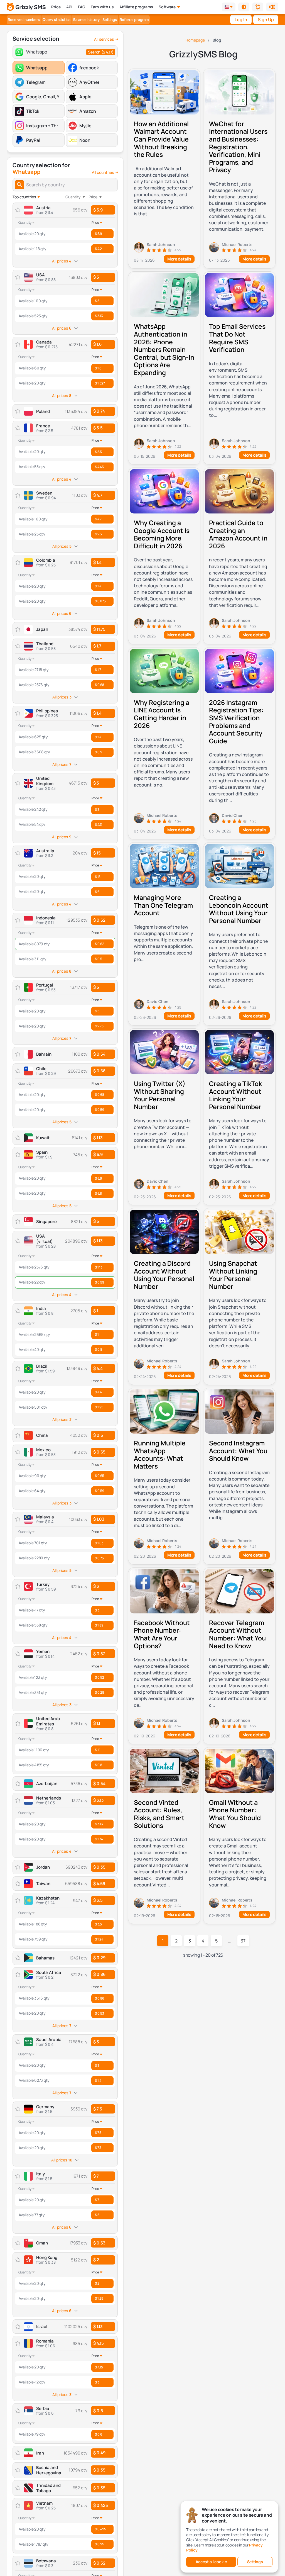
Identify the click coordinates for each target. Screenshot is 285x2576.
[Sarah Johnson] (164, 247)
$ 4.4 (98, 1368)
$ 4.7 (98, 495)
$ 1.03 (99, 1519)
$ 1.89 (99, 1625)
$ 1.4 (97, 562)
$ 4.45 (99, 467)
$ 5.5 (98, 428)
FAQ (82, 7)
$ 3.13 (99, 316)
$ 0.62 (99, 920)
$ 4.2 (98, 249)
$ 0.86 (99, 1974)
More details (179, 259)
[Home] (26, 7)
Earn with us (102, 7)
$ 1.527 (100, 383)
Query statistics (56, 20)
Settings (110, 20)
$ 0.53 (99, 2013)
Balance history (86, 20)
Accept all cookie (211, 2562)
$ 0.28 (99, 1692)
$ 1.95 (99, 1407)
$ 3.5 (98, 1900)
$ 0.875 (100, 601)
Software (167, 7)
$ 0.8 (99, 1349)
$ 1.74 (99, 1839)
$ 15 (97, 853)
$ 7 (96, 2176)
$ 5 (96, 277)
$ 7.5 (98, 2109)
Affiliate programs (136, 7)
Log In (241, 20)
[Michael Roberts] (239, 247)
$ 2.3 (98, 534)
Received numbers (24, 20)
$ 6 (97, 892)
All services (104, 39)
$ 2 (96, 2260)
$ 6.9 (98, 1154)
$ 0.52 (99, 1654)
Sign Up (266, 20)
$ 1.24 (99, 1939)
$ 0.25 (99, 2544)
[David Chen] (239, 818)
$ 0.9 (99, 752)
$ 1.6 (97, 344)
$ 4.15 (99, 2343)
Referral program (134, 20)
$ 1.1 (97, 1723)
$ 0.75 (99, 1558)
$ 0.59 (99, 1110)
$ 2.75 (99, 1026)
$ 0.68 (99, 685)
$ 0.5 (99, 959)
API (69, 7)
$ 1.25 (99, 2298)
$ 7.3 (98, 2148)
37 (243, 1941)
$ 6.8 (98, 1193)
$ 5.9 (98, 210)
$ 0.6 (98, 2411)
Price (56, 7)
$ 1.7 (97, 646)
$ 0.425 (101, 2505)
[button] (244, 7)
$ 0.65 (99, 1452)
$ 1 (96, 1311)
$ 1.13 (98, 1241)
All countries (103, 172)
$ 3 (96, 783)
